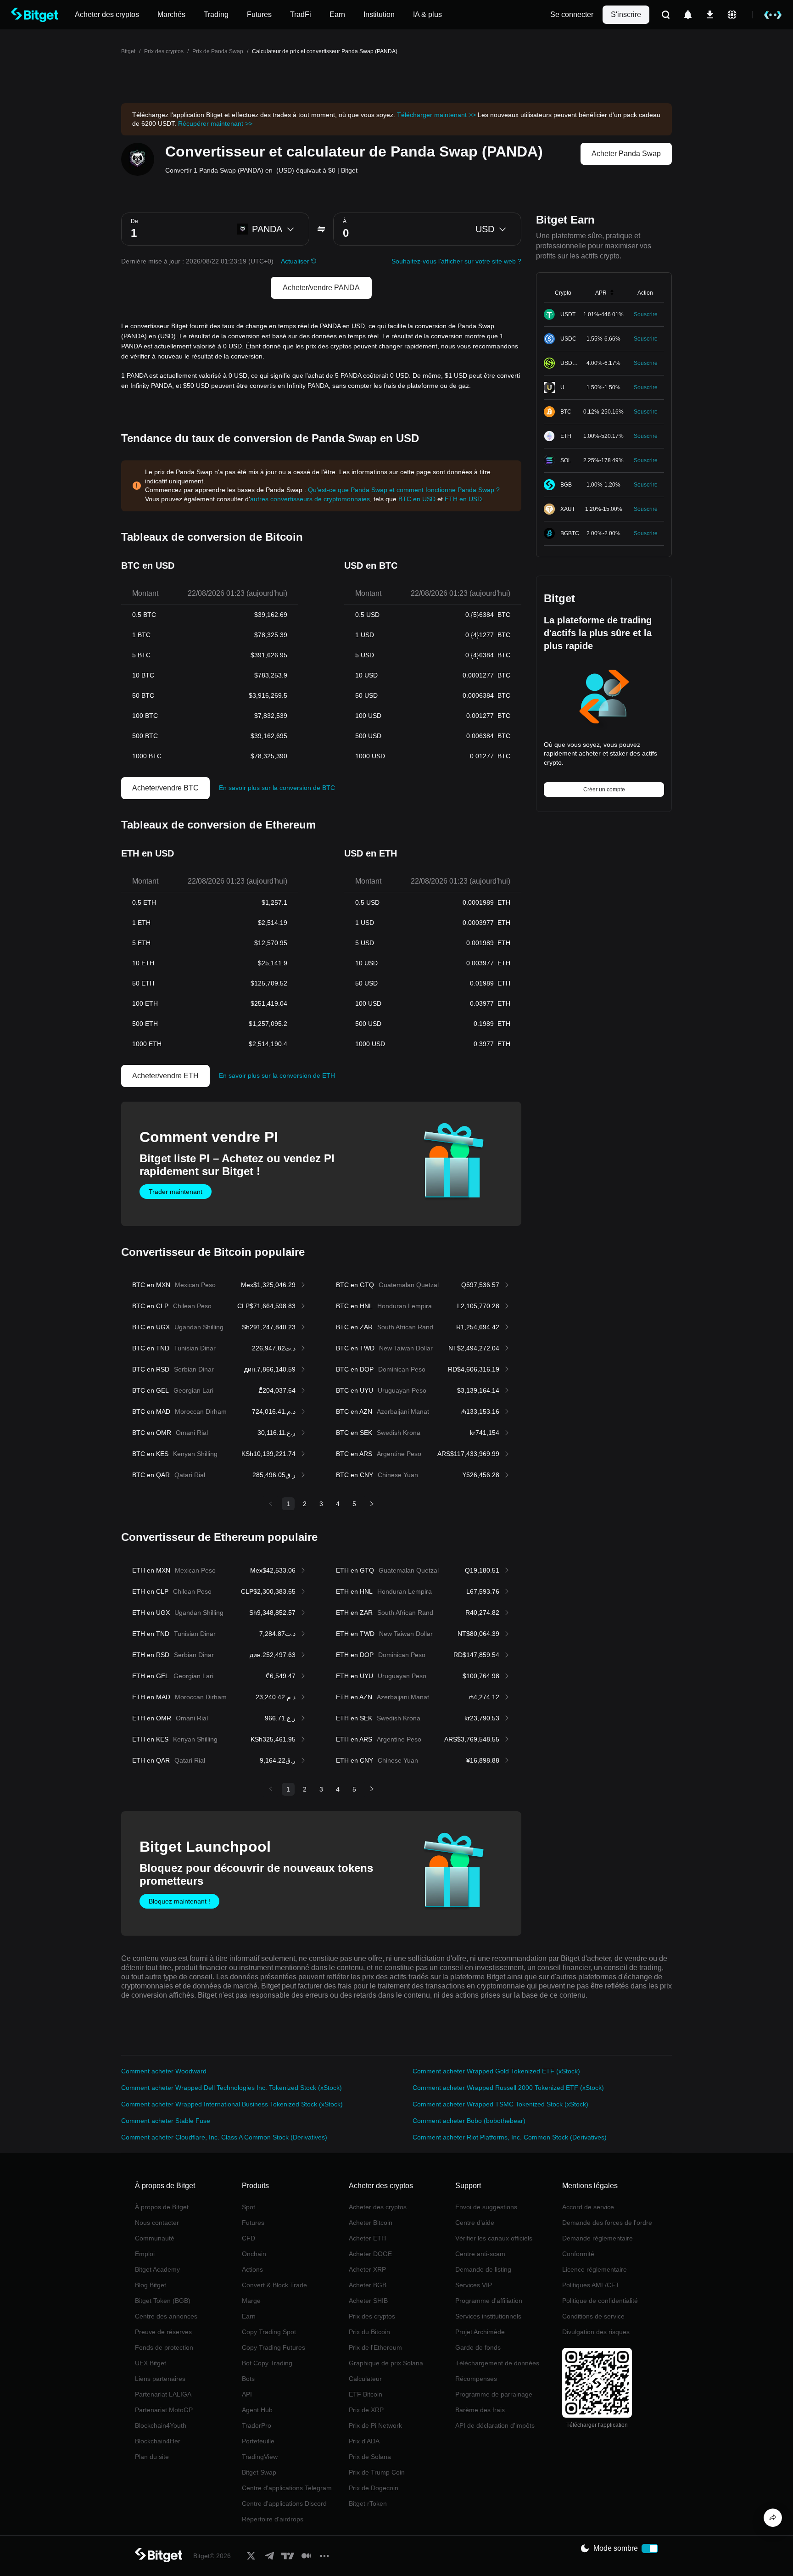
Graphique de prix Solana (386, 2363)
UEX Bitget (151, 2363)
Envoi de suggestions (486, 2207)
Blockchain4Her (158, 2441)
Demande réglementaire (598, 2238)
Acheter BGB (368, 2285)
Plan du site (152, 2457)
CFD (249, 2238)
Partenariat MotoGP (164, 2410)
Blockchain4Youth (161, 2425)
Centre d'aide (475, 2223)
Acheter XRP (367, 2269)
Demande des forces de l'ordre (607, 2223)
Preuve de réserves (163, 2332)
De (134, 221)
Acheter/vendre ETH (165, 1076)
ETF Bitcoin (366, 2394)
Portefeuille (258, 2441)
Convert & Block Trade (274, 2285)
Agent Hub (257, 2410)
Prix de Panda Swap (218, 51)
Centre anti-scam (480, 2254)
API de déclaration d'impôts (495, 2425)
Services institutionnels (488, 2316)
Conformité (578, 2254)
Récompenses (476, 2379)
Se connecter (572, 14)
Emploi (145, 2254)
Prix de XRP (366, 2410)
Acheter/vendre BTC (165, 788)
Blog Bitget (151, 2285)
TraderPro (257, 2425)
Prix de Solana (370, 2457)
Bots (248, 2379)
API (247, 2394)
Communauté (155, 2238)
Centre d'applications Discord (284, 2503)
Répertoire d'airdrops (273, 2519)
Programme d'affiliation (489, 2301)
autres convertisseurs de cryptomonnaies (310, 499)
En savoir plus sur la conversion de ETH (277, 1075)
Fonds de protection (164, 2347)
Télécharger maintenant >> (436, 115)
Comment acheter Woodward (164, 2071)
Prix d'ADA (364, 2441)
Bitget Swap (259, 2472)
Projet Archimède (480, 2332)
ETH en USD (463, 499)
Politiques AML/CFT (591, 2285)
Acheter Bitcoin (371, 2223)
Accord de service (588, 2207)
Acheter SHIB (368, 2301)
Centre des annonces (166, 2316)
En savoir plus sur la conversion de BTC (277, 788)
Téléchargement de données (497, 2363)
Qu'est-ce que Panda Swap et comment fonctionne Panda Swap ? (404, 490)
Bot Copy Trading (267, 2363)
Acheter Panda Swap (626, 154)
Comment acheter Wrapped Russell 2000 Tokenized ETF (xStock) (508, 2088)
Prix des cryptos (164, 51)
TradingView (260, 2457)
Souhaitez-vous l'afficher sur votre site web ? (456, 261)
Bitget (128, 51)
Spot (249, 2207)
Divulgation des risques (596, 2332)
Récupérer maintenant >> (215, 123)
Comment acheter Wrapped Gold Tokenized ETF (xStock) (496, 2071)
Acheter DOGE (370, 2254)
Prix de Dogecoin (374, 2488)
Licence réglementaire (595, 2269)
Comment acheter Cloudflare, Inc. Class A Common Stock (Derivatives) (224, 2137)
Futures (253, 2223)
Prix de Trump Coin (377, 2472)
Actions (252, 2269)
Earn (249, 2316)
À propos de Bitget (162, 2207)
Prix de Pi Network (375, 2425)
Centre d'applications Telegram (287, 2488)
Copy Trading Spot (269, 2332)
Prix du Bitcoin (369, 2332)
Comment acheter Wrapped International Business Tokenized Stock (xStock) (232, 2104)
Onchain (254, 2254)
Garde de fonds (478, 2347)
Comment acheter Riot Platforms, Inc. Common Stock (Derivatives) (510, 2137)
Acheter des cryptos (378, 2207)
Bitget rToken (368, 2503)
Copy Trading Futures (274, 2347)
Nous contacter (157, 2223)
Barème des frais (480, 2410)
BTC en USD (417, 499)
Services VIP (474, 2285)
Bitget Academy (157, 2269)
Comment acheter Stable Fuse (166, 2121)
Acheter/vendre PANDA (321, 288)
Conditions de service (593, 2316)
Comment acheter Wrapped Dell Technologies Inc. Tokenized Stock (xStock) (232, 2088)
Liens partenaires (160, 2379)
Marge (251, 2301)
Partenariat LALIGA (163, 2394)
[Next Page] (372, 1504)
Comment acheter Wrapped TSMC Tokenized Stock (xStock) (500, 2104)
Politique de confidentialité (600, 2301)
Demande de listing (483, 2269)
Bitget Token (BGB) (163, 2301)
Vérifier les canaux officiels (494, 2238)
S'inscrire (626, 14)
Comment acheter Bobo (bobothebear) (469, 2121)
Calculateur (365, 2379)
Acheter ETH (367, 2238)
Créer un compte (604, 790)
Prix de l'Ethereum (375, 2347)
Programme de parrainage (494, 2394)
